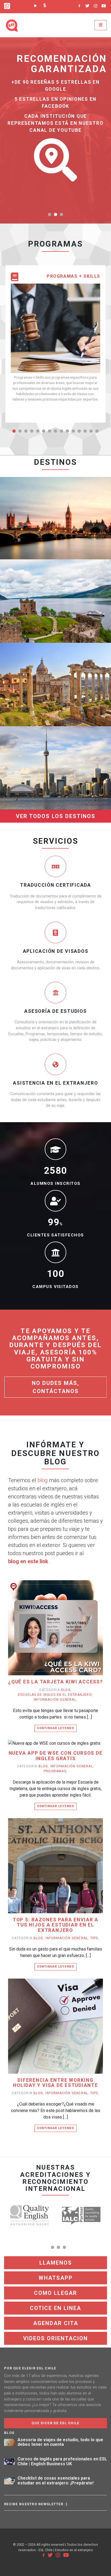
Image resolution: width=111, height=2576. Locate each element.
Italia (55, 661)
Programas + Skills (73, 276)
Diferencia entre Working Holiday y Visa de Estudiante (55, 2083)
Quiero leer (58, 1636)
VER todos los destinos (56, 816)
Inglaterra (55, 495)
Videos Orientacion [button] (55, 2338)
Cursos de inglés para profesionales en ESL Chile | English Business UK (62, 2461)
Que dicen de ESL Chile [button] (55, 2423)
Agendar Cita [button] (56, 2323)
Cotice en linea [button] (55, 2308)
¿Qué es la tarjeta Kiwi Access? (55, 1682)
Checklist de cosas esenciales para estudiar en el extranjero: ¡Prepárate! (55, 2481)
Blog (66, 1690)
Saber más (69, 527)
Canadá (56, 745)
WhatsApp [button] (56, 2278)
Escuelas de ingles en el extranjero (55, 1695)
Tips (94, 1938)
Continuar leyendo (55, 1728)
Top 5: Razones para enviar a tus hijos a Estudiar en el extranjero (55, 1925)
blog (43, 1480)
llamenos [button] (56, 2263)
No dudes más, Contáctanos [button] (55, 1387)
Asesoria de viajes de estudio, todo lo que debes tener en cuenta (60, 2442)
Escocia (55, 578)
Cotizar (39, 527)
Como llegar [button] (55, 2293)
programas (55, 1771)
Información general (55, 1700)
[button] (50, 214)
